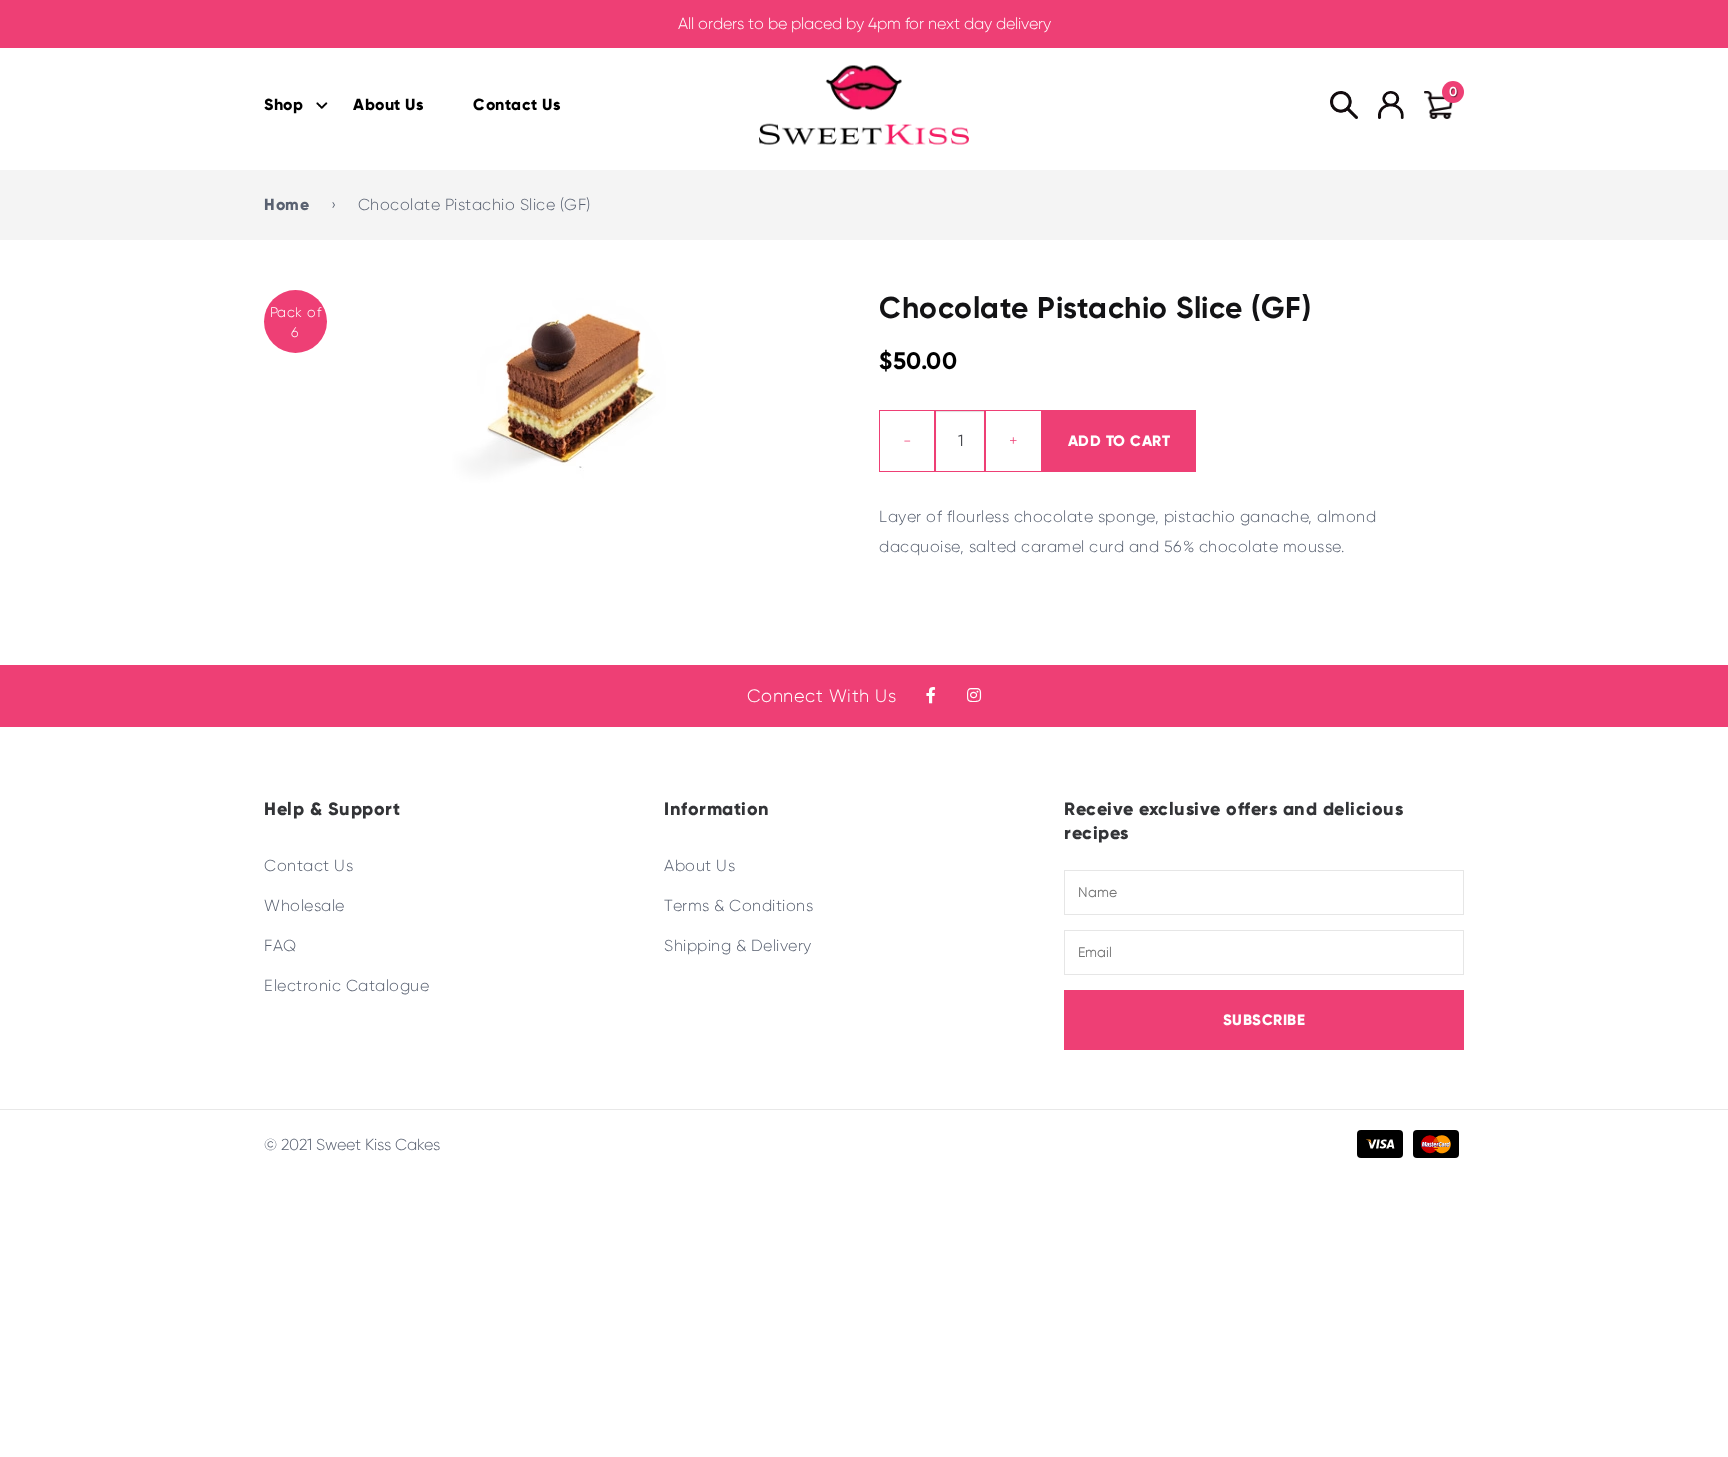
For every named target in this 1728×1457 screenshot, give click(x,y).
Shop (283, 104)
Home (286, 204)
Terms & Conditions (738, 905)
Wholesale (304, 905)
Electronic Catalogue (346, 985)
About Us (388, 104)
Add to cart (1119, 441)
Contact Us (516, 104)
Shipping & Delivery (738, 945)
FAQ (280, 945)
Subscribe (1264, 1020)
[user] (1391, 105)
